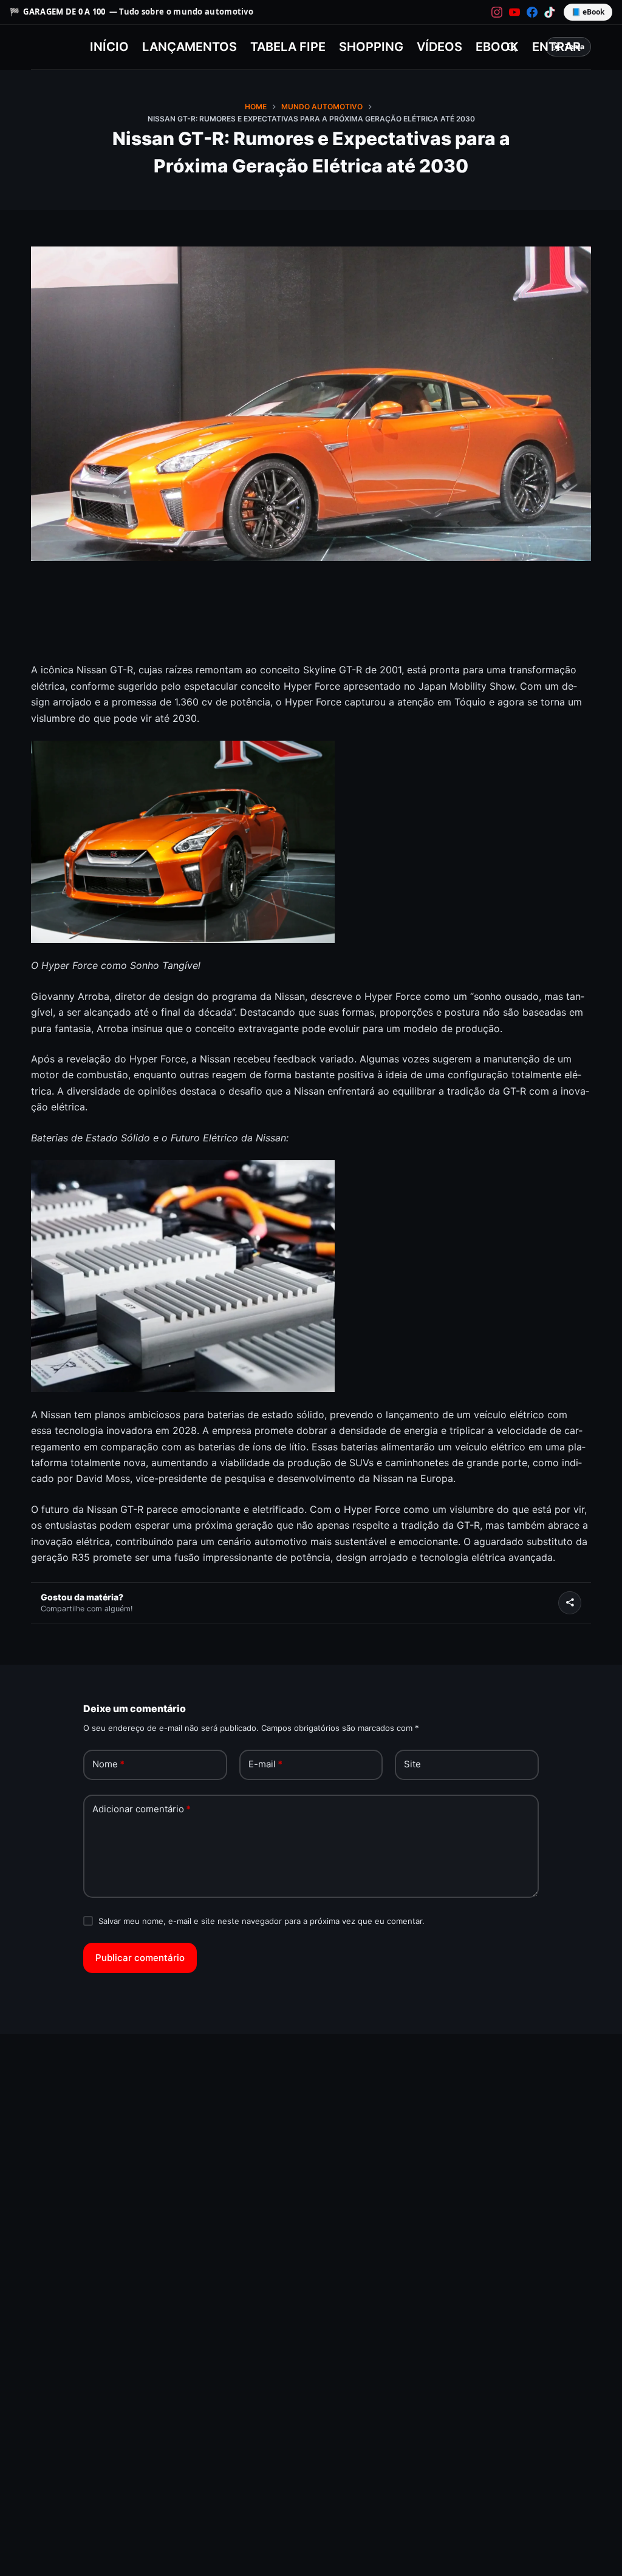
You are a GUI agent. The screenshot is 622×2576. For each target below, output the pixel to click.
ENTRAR (556, 47)
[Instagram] (497, 12)
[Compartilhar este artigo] (570, 1603)
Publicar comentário (140, 1958)
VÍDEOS (439, 47)
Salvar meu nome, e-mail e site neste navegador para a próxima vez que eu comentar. (261, 1921)
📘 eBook (588, 12)
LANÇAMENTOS (190, 47)
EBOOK (497, 47)
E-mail (265, 1764)
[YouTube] (514, 12)
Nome (108, 1764)
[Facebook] (532, 12)
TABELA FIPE (288, 47)
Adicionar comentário (142, 1809)
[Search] (512, 47)
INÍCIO (109, 47)
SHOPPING (371, 47)
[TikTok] (550, 12)
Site (412, 1764)
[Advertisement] (311, 627)
